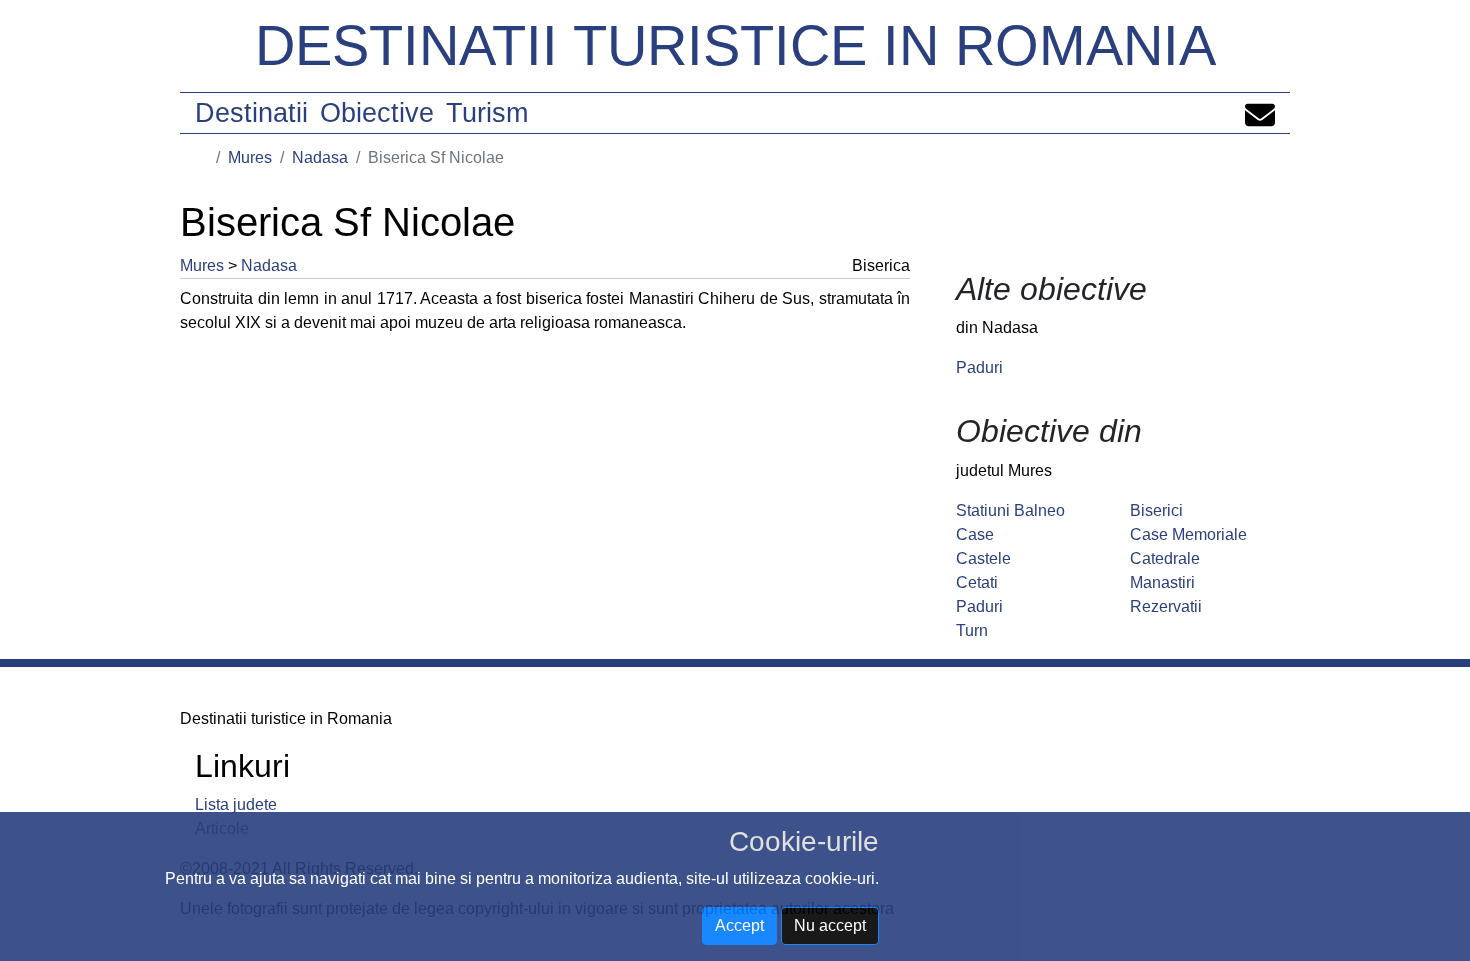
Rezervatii (1166, 606)
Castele (983, 558)
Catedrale (1165, 558)
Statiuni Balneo (1010, 510)
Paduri (979, 367)
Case (975, 534)
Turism (487, 113)
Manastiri (1162, 582)
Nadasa (320, 157)
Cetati (977, 582)
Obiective (377, 113)
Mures (250, 157)
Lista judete (236, 804)
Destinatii (251, 113)
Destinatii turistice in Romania (735, 45)
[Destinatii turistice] (202, 157)
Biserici (1156, 510)
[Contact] (1260, 113)
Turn (972, 630)
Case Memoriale (1188, 534)
